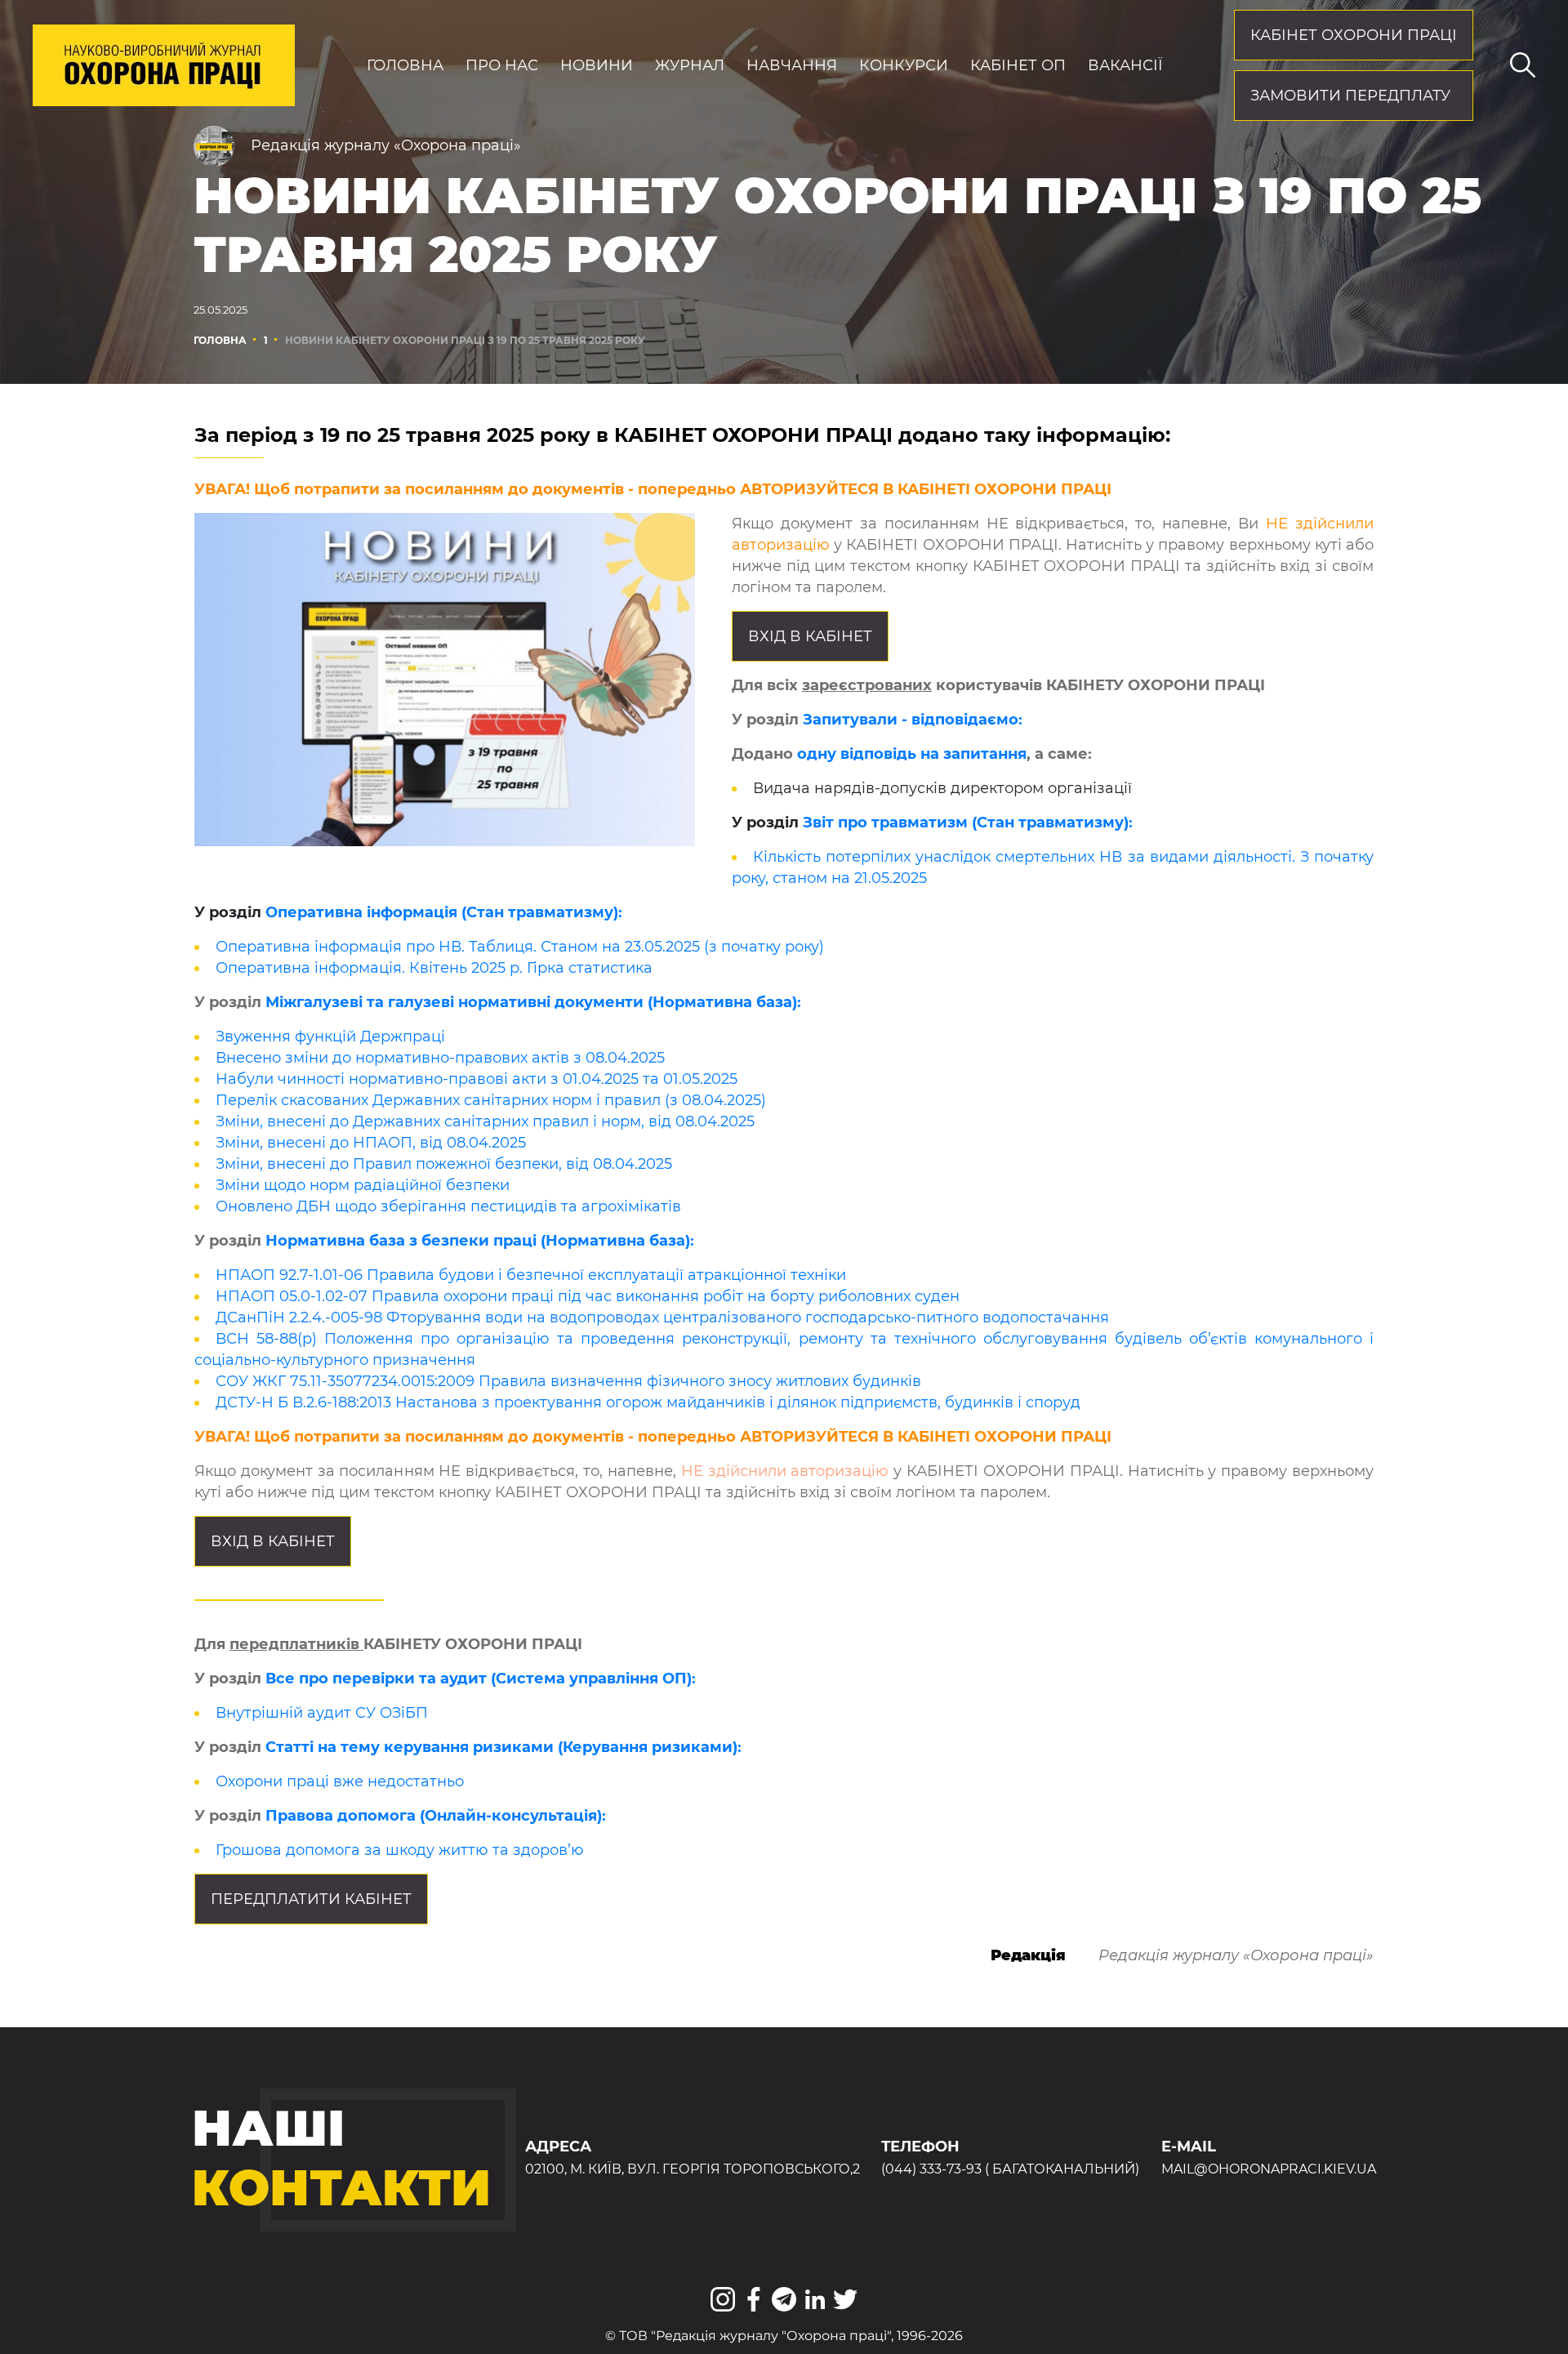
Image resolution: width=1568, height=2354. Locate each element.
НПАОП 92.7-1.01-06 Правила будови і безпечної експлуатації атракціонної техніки (531, 1275)
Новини (597, 65)
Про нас (502, 65)
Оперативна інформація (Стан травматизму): (444, 912)
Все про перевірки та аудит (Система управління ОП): (481, 1679)
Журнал (690, 65)
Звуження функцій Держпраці (330, 1037)
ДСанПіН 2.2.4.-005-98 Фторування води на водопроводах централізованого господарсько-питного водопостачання (662, 1317)
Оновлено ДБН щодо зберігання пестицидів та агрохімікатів (448, 1206)
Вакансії (1125, 65)
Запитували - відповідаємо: (913, 720)
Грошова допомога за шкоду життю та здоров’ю (400, 1850)
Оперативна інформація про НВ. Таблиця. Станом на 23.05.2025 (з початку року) (520, 947)
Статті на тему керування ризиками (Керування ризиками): (503, 1747)
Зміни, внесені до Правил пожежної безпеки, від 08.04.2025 (444, 1164)
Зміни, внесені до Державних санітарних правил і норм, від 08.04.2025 (485, 1121)
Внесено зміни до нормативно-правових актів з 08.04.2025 (440, 1058)
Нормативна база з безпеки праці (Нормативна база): (480, 1241)
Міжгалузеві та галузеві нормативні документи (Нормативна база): (533, 1002)
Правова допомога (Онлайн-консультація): (436, 1816)
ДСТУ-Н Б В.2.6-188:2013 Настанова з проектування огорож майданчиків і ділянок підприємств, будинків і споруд (648, 1402)
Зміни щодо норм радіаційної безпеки (363, 1185)
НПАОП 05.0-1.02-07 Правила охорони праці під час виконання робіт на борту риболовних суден (588, 1296)
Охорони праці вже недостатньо (340, 1781)
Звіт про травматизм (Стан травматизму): (968, 823)
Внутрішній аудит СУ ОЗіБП (322, 1713)
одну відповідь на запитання (912, 754)
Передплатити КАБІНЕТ (311, 1899)
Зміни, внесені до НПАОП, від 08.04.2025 (371, 1143)
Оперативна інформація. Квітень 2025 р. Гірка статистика (434, 968)
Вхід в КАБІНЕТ (810, 636)
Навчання (792, 65)
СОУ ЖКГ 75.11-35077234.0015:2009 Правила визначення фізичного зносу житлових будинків (568, 1381)
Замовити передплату (1350, 96)
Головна (405, 65)
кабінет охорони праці (1354, 35)
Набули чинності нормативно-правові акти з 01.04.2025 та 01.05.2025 (477, 1079)
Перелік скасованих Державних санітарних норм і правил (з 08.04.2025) (491, 1100)
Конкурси (904, 65)
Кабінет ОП (1018, 65)
